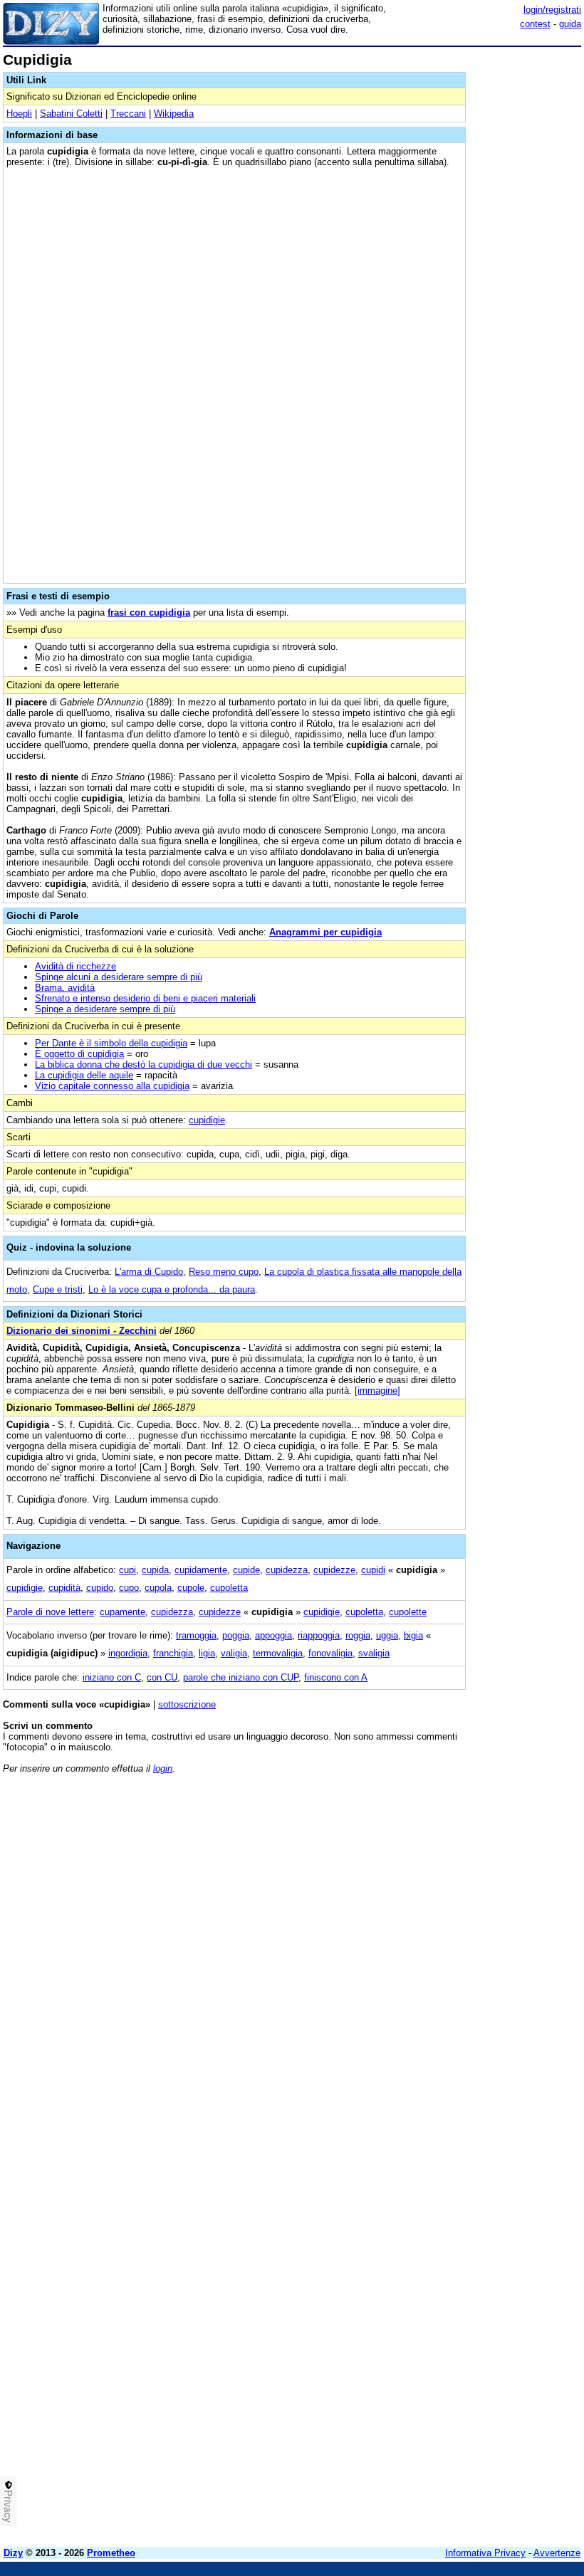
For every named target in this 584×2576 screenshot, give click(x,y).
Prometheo (111, 2553)
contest (535, 24)
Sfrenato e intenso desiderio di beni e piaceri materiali (145, 998)
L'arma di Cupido (149, 1272)
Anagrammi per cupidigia (325, 932)
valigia (234, 1653)
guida (570, 24)
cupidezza (287, 1570)
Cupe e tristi (58, 1289)
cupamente (122, 1612)
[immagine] (377, 1390)
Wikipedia (174, 114)
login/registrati (552, 10)
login (163, 1768)
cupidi (373, 1570)
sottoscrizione (187, 1704)
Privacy (9, 2506)
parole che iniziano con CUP (241, 1677)
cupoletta (229, 1588)
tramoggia (196, 1635)
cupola (158, 1588)
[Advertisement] (474, 1873)
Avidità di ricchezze (75, 966)
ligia (207, 1653)
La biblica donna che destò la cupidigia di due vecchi (144, 1064)
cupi (127, 1570)
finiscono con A (336, 1677)
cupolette (408, 1612)
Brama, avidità (65, 988)
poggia (236, 1635)
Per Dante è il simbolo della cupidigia (111, 1043)
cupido (100, 1588)
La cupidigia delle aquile (84, 1075)
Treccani (128, 114)
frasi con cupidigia (149, 613)
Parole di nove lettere (50, 1612)
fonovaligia (330, 1653)
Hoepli (19, 114)
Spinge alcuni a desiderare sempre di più (119, 977)
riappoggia (319, 1635)
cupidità (64, 1588)
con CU (162, 1677)
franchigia (173, 1653)
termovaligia (278, 1653)
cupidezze (334, 1570)
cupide (246, 1570)
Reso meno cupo (224, 1272)
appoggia (273, 1635)
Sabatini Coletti (71, 114)
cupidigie (207, 1120)
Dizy (13, 2553)
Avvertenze (557, 2553)
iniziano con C (112, 1677)
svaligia (374, 1653)
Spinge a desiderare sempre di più (105, 1009)
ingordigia (128, 1653)
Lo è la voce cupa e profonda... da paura (172, 1289)
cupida (155, 1570)
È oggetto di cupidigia (79, 1054)
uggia (387, 1635)
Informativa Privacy (485, 2553)
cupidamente (201, 1570)
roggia (358, 1635)
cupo (129, 1588)
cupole (191, 1588)
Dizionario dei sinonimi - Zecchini (82, 1331)
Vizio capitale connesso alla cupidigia (112, 1086)
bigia (413, 1635)
